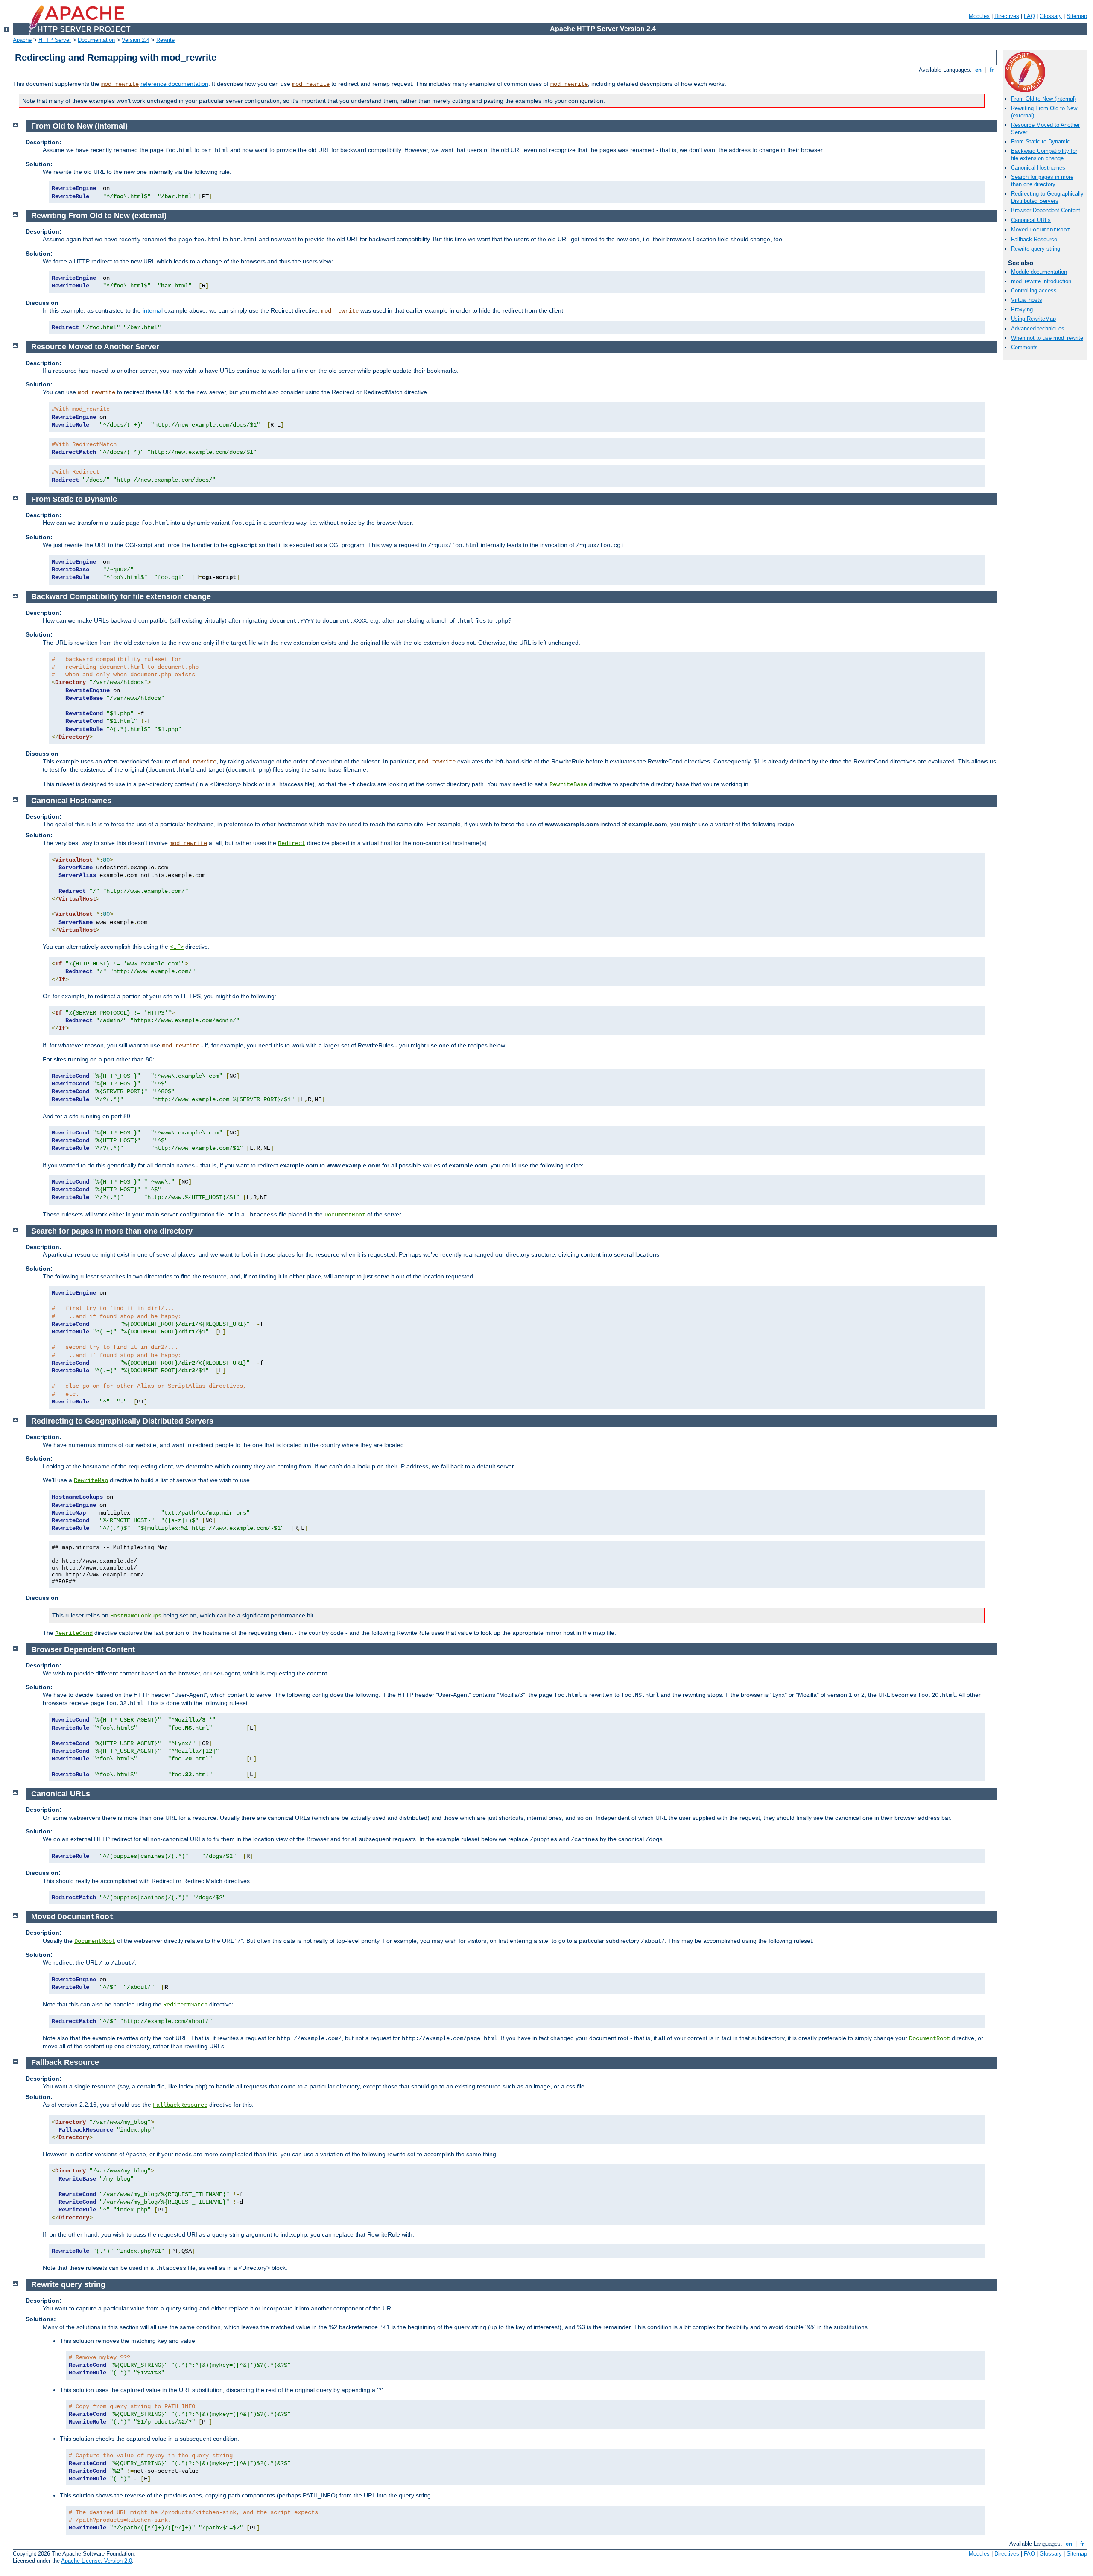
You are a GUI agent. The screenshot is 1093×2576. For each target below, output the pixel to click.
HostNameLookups (136, 1616)
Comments (1024, 347)
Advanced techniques (1038, 329)
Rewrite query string (1036, 249)
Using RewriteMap (1033, 319)
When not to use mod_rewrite (1047, 338)
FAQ (1029, 16)
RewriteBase (568, 784)
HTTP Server (55, 40)
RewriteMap (91, 1480)
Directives (1007, 16)
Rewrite (165, 40)
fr (992, 70)
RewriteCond (74, 1633)
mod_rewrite (120, 84)
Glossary (1051, 16)
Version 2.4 (136, 40)
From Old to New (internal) (1043, 99)
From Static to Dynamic (1040, 142)
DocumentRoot (345, 1215)
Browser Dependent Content (1046, 210)
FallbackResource (180, 2105)
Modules (979, 16)
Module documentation (1039, 272)
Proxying (1022, 309)
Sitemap (1077, 16)
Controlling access (1034, 291)
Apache (22, 40)
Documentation (96, 40)
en (978, 70)
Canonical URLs (1031, 220)
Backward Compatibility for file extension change (1044, 155)
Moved (1041, 230)
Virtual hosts (1027, 300)
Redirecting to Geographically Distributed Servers (1047, 197)
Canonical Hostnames (1038, 168)
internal (153, 310)
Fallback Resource (1034, 239)
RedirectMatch (185, 2005)
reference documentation (174, 84)
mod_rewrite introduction (1041, 281)
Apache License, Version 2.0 (96, 2561)
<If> (177, 947)
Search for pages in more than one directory (1042, 181)
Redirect (292, 843)
